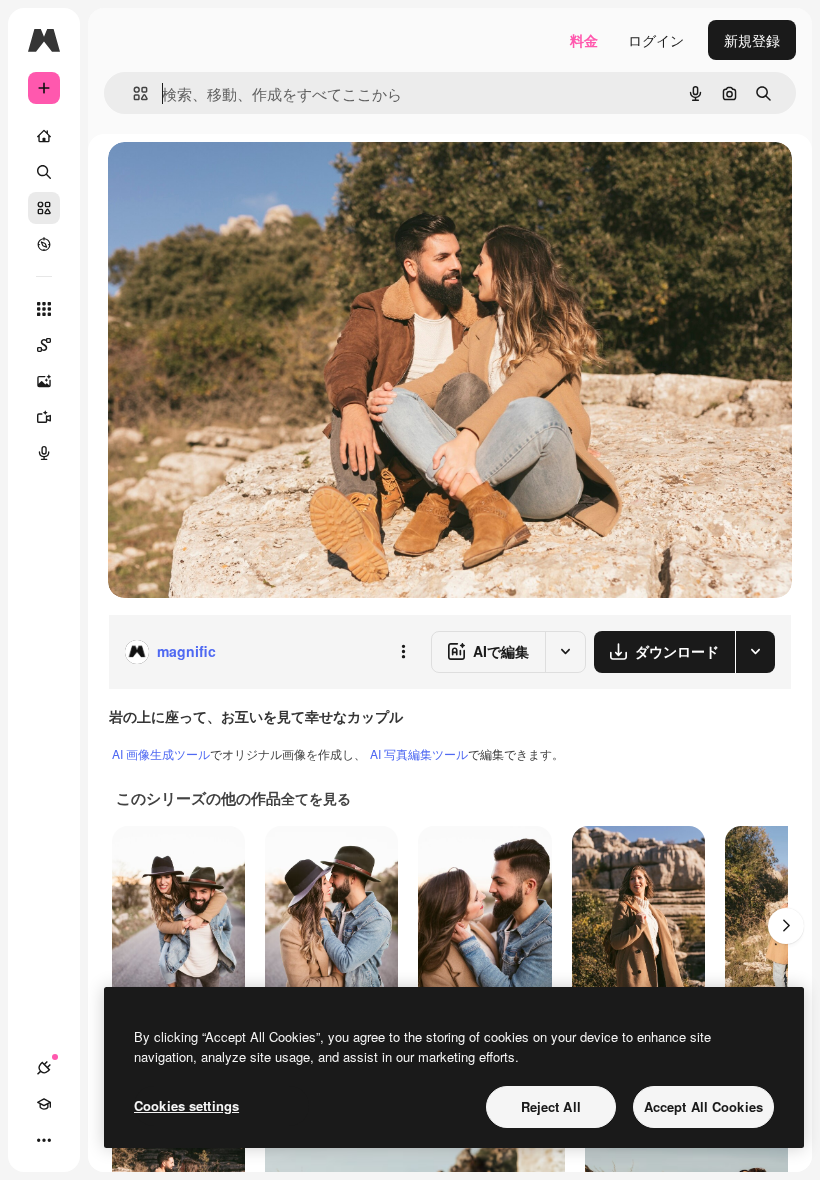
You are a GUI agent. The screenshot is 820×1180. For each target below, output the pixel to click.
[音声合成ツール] (44, 453)
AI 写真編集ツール (419, 753)
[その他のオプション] (403, 652)
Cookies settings (186, 1105)
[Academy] (44, 1104)
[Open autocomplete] (132, 93)
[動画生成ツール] (44, 417)
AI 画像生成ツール (161, 753)
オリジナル (245, 179)
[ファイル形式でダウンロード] (755, 652)
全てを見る (316, 798)
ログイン (656, 40)
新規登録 (752, 40)
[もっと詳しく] (44, 244)
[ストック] (44, 208)
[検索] (44, 172)
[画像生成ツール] (44, 381)
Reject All (551, 1106)
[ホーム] (44, 136)
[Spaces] (44, 345)
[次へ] (786, 926)
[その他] (44, 1140)
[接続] (44, 1068)
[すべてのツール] (44, 309)
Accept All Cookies (703, 1106)
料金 (584, 40)
